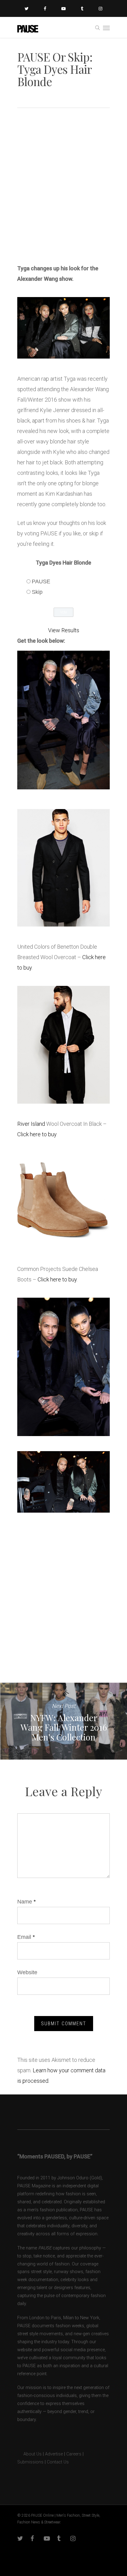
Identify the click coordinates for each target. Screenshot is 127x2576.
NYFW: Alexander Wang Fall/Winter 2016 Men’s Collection (63, 1721)
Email (26, 1937)
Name (27, 1902)
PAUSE (41, 581)
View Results (64, 630)
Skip (37, 592)
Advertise (54, 2454)
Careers (74, 2454)
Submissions (30, 2462)
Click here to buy (37, 1134)
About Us (29, 2454)
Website (27, 1972)
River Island (31, 1124)
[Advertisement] (63, 188)
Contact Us (58, 2462)
